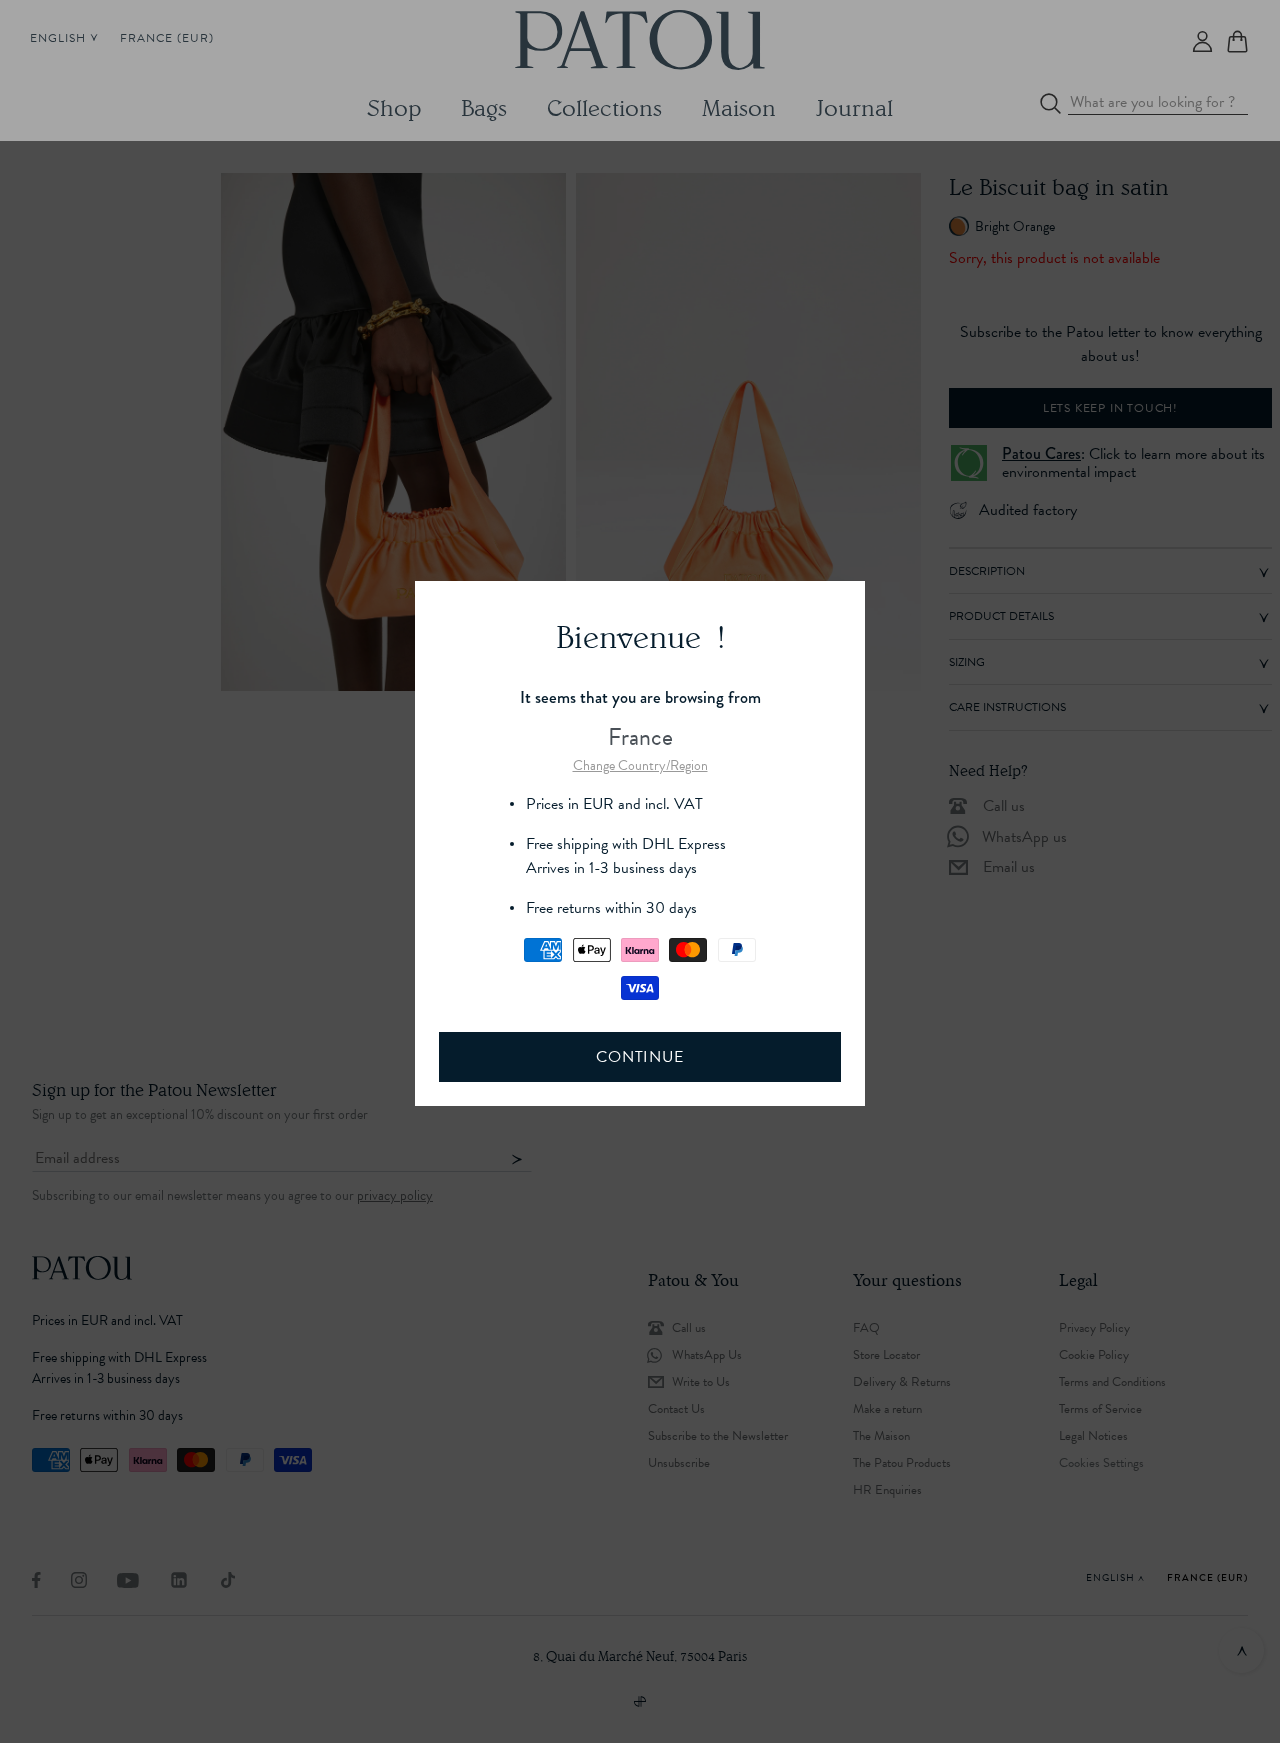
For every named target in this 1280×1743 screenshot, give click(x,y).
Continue (639, 1057)
